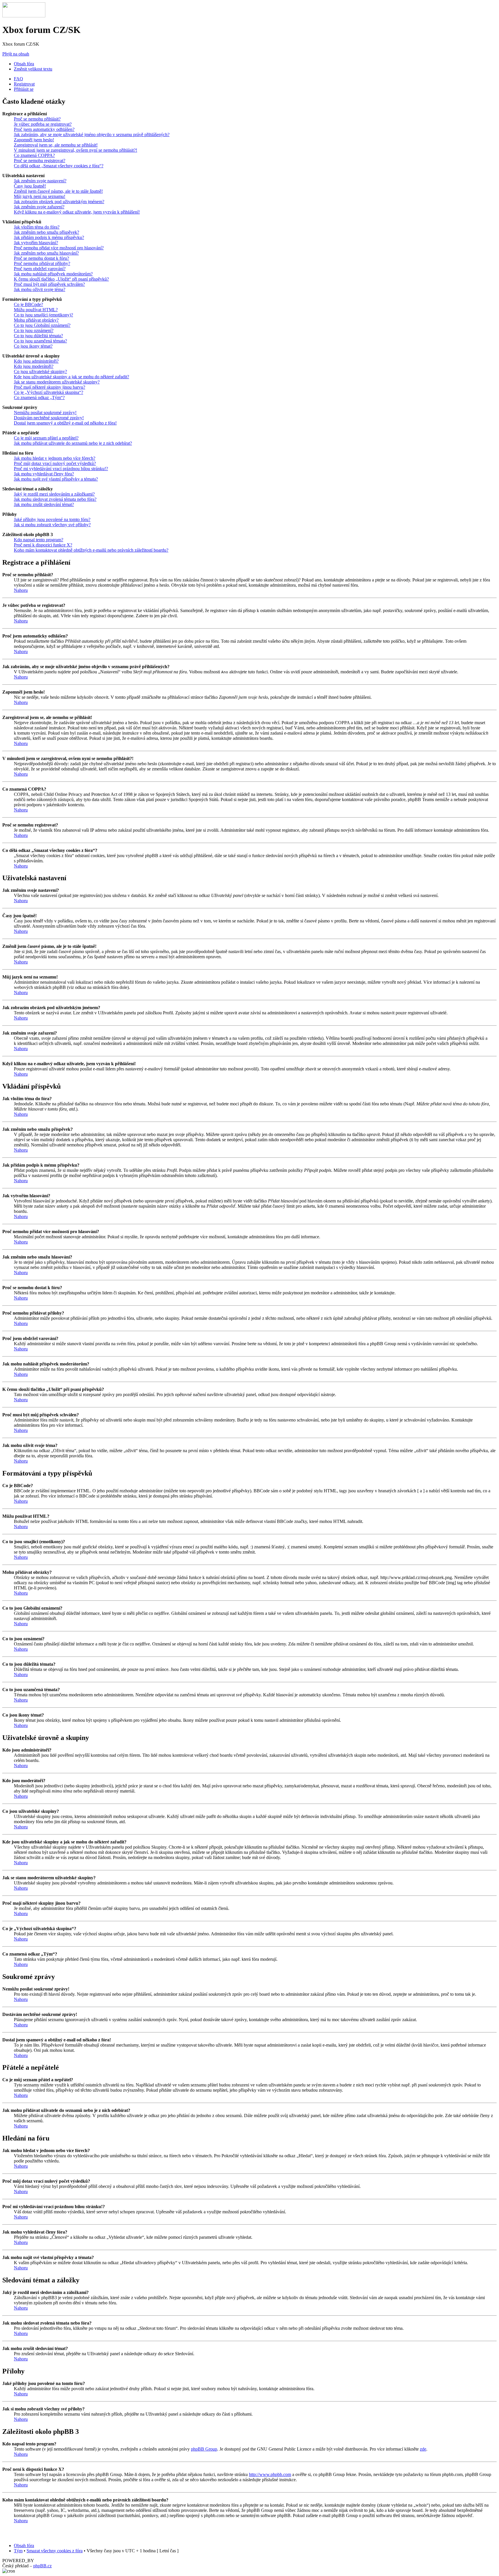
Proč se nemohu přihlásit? (37, 119)
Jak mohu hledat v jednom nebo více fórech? (55, 458)
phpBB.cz (42, 2566)
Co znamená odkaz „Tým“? (39, 397)
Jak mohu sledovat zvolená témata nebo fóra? (55, 499)
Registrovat (24, 84)
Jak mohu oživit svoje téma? (40, 289)
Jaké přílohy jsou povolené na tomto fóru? (52, 519)
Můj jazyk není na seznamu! (40, 196)
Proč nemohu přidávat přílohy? (42, 263)
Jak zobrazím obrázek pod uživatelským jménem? (59, 202)
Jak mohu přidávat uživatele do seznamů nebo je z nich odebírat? (73, 443)
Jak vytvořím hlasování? (36, 243)
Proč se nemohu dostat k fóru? (41, 258)
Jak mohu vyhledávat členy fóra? (44, 474)
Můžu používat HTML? (36, 310)
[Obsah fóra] (24, 16)
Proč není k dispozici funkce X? (43, 545)
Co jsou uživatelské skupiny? (40, 371)
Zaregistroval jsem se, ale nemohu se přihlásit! (56, 145)
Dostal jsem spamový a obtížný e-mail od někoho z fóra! (65, 423)
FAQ (18, 79)
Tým (18, 2551)
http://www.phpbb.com (270, 2474)
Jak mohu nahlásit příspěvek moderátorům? (53, 274)
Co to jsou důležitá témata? (38, 336)
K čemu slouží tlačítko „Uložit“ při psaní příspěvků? (61, 279)
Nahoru (21, 590)
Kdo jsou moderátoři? (34, 366)
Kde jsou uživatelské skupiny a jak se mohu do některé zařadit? (71, 377)
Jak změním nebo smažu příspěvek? (46, 232)
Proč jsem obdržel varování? (40, 269)
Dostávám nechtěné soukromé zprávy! (49, 418)
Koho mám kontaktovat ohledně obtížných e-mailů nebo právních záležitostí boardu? (91, 550)
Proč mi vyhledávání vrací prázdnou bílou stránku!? (61, 469)
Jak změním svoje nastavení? (40, 181)
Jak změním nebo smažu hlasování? (46, 253)
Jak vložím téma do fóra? (37, 227)
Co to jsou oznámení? (34, 330)
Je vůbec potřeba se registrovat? (43, 124)
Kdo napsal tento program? (39, 540)
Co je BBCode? (28, 304)
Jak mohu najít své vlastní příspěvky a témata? (56, 479)
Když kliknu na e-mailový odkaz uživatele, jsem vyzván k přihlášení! (77, 212)
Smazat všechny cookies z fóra (55, 2551)
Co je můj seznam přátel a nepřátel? (46, 438)
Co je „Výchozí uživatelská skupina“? (49, 392)
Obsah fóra (24, 64)
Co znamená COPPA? (34, 155)
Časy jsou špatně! (30, 186)
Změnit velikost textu (33, 69)
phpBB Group (204, 2449)
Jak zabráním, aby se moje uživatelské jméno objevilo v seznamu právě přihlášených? (92, 135)
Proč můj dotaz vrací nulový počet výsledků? (55, 463)
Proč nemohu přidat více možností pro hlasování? (59, 248)
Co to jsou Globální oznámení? (42, 325)
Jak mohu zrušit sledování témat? (44, 504)
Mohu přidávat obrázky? (36, 320)
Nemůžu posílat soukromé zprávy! (45, 413)
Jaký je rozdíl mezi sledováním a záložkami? (54, 494)
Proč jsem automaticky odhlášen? (44, 129)
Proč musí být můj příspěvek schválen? (49, 284)
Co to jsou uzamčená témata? (40, 341)
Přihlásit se (24, 89)
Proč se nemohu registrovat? (40, 161)
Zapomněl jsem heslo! (34, 140)
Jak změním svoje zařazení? (39, 207)
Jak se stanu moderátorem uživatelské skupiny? (57, 382)
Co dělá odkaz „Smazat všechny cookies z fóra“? (59, 166)
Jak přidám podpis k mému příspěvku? (49, 237)
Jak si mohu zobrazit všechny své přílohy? (52, 525)
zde (423, 2449)
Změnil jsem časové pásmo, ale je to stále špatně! (58, 191)
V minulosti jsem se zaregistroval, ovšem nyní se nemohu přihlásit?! (76, 150)
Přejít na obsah (16, 54)
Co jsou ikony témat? (33, 346)
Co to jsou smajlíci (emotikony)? (43, 315)
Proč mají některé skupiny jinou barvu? (50, 387)
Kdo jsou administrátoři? (36, 361)
